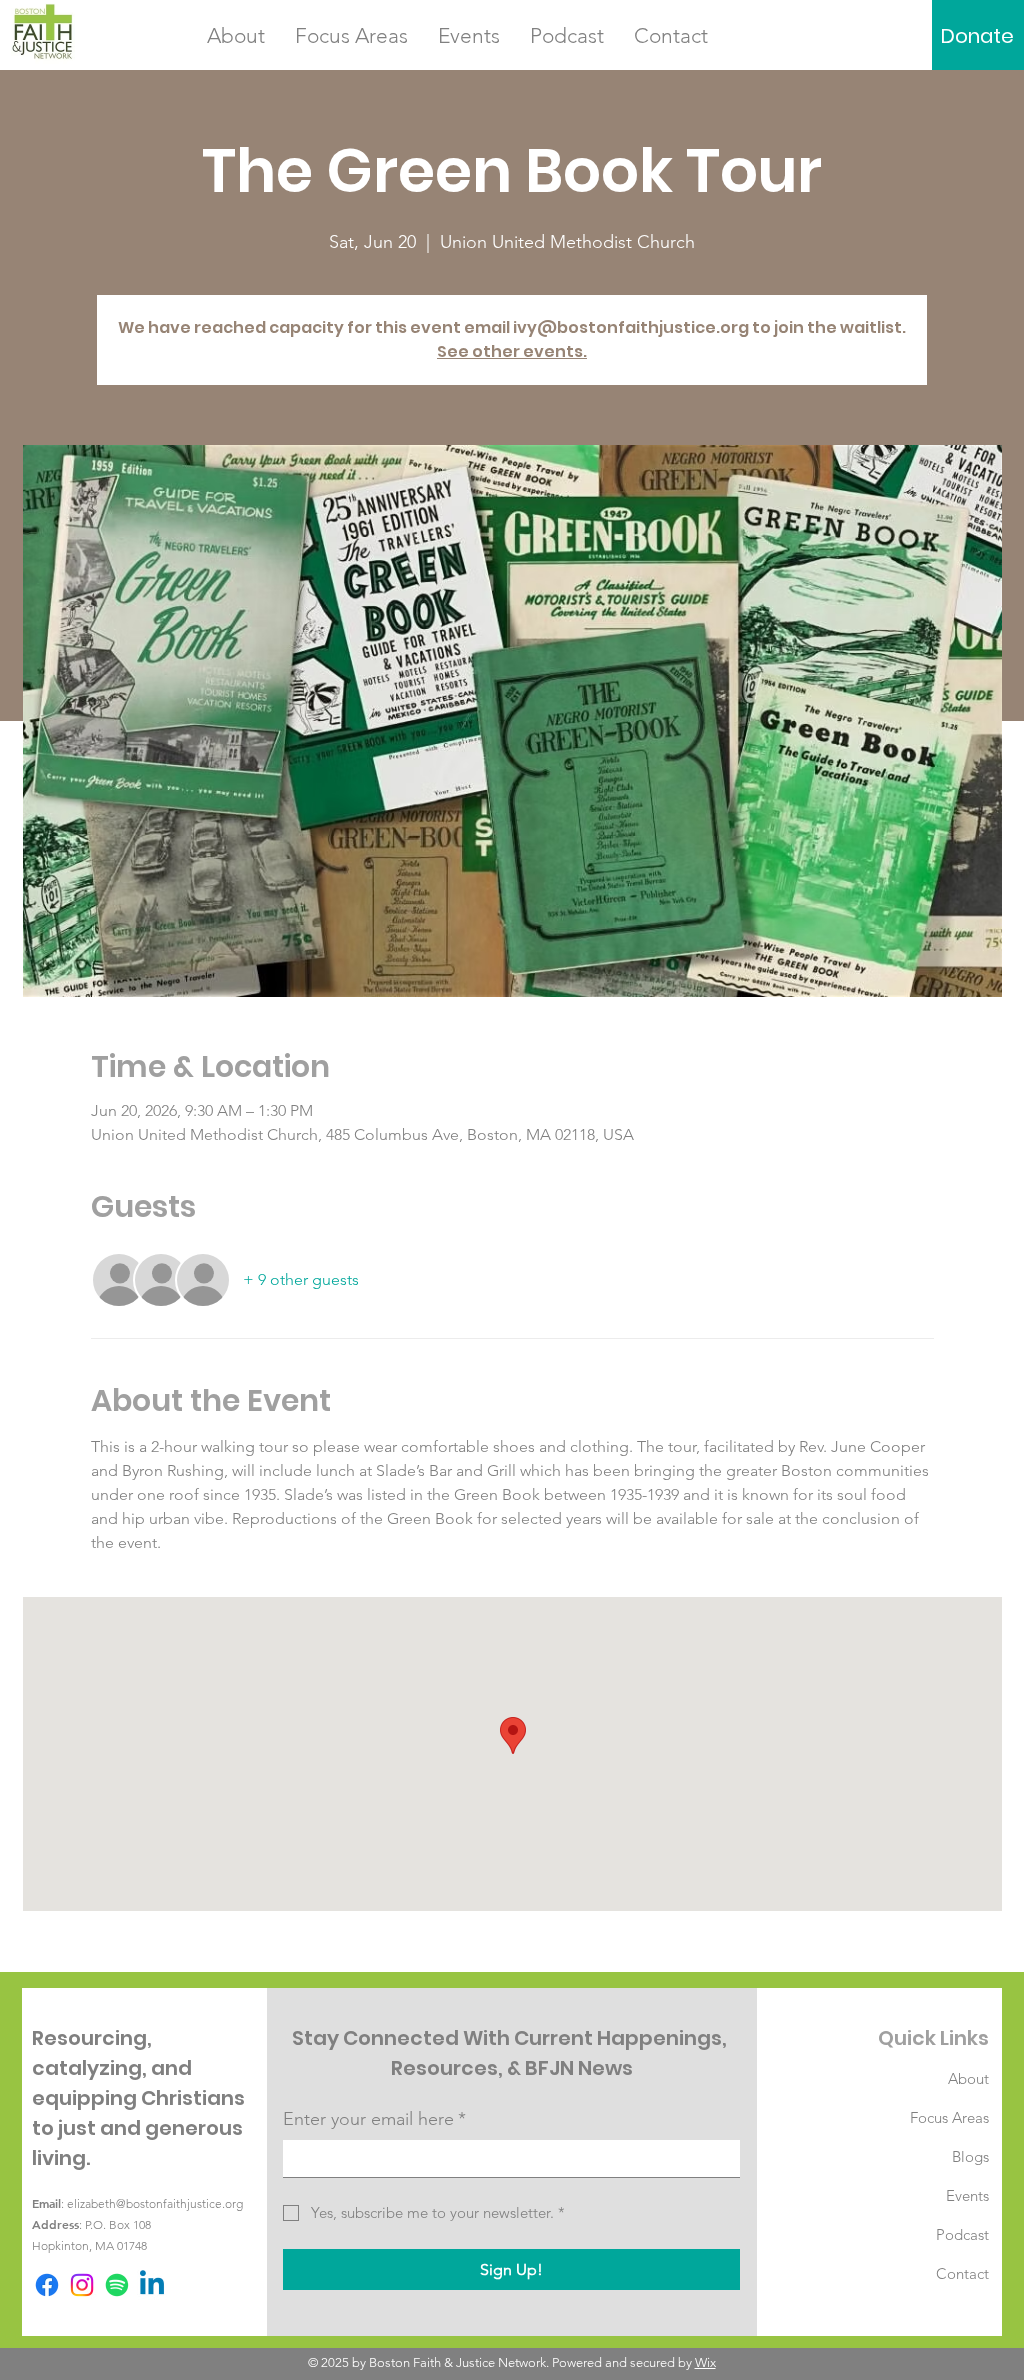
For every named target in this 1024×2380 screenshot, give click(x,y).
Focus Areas (949, 2117)
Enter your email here (374, 2119)
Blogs (970, 2156)
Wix (705, 2362)
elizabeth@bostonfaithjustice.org (155, 2203)
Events (967, 2195)
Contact (962, 2273)
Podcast (962, 2234)
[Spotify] (117, 2285)
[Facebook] (47, 2285)
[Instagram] (82, 2285)
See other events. (512, 351)
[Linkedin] (152, 2285)
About (968, 2078)
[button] (236, 36)
